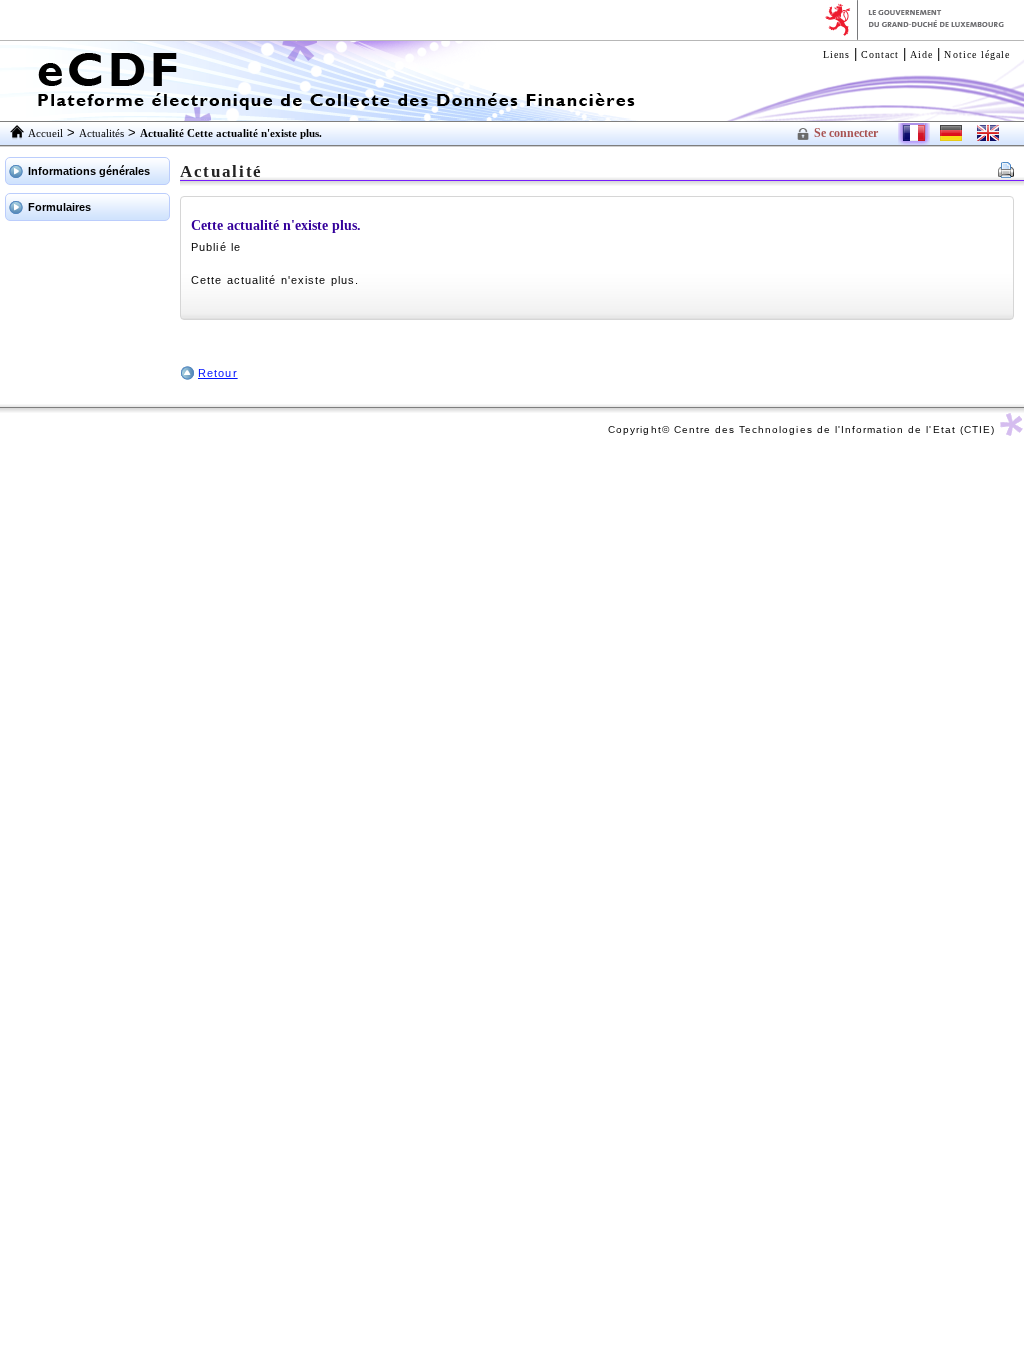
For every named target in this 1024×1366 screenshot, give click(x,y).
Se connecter (846, 133)
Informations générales (89, 171)
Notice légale (977, 54)
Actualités (101, 133)
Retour (218, 373)
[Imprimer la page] (1006, 172)
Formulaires (59, 207)
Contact (880, 54)
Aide (921, 54)
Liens (836, 54)
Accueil (45, 133)
